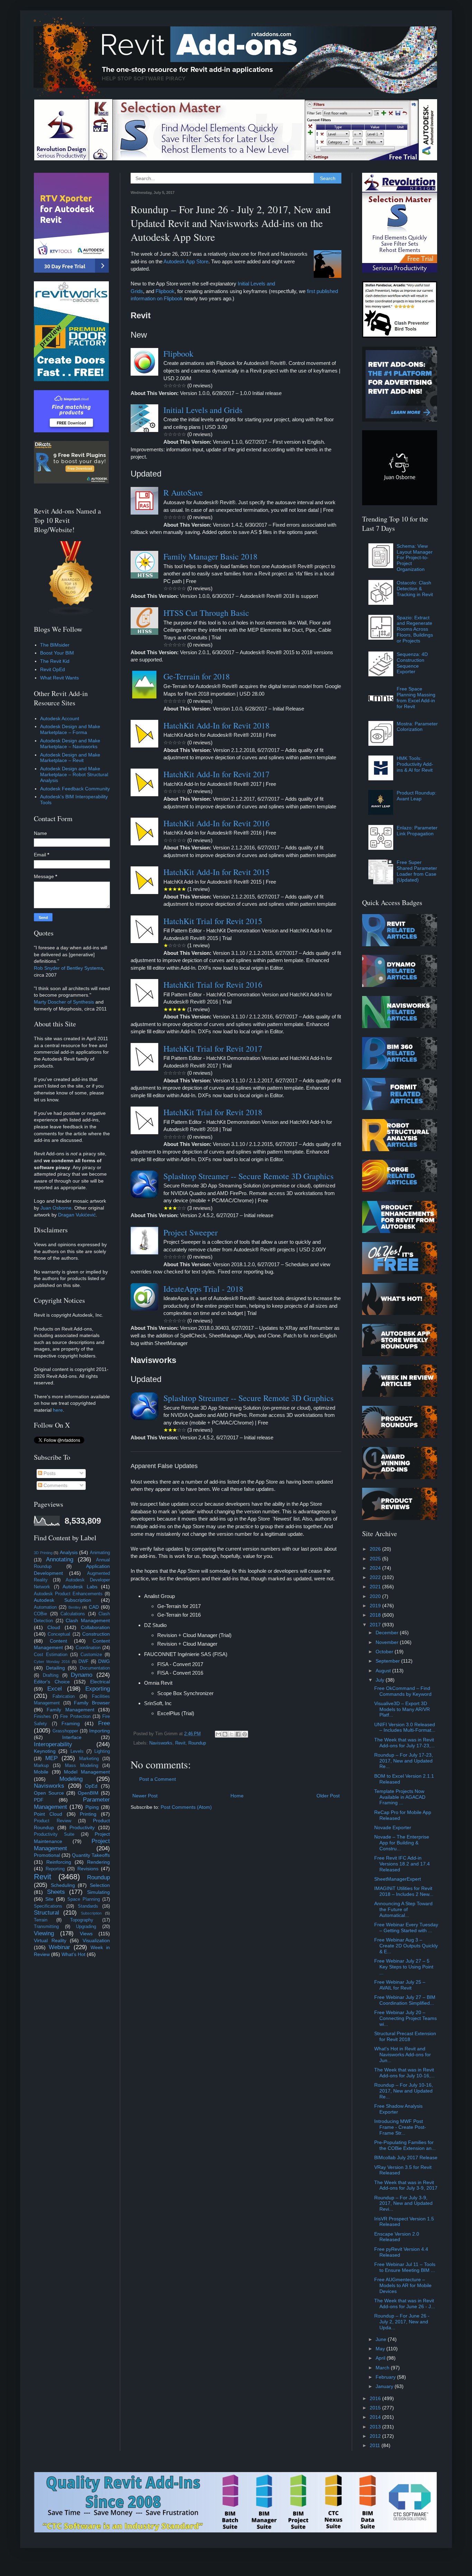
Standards (88, 1906)
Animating (100, 1553)
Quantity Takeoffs (91, 1855)
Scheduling (63, 1885)
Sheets (56, 1892)
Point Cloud (48, 1814)
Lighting (102, 1751)
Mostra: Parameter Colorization (417, 727)
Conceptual (59, 1634)
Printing (88, 1814)
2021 (376, 1587)
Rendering (98, 1862)
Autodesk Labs (80, 1587)
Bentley (75, 1607)
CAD (94, 1607)
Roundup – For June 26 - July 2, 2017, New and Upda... (402, 2322)
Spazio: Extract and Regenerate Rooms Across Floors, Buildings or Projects (415, 629)
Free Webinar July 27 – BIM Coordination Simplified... (405, 2000)
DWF (83, 1662)
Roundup (197, 1743)
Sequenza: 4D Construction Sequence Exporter (412, 663)
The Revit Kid (55, 661)
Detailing (55, 1668)
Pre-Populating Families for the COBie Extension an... (405, 2145)
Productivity (82, 1827)
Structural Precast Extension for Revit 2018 (405, 2036)
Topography (82, 1920)
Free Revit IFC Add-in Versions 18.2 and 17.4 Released (402, 1864)
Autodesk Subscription (63, 1600)
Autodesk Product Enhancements (68, 1594)
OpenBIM (88, 1793)
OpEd (91, 1786)
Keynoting (45, 1751)
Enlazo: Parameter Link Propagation (417, 831)
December (388, 1633)
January (385, 2386)
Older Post (328, 1796)
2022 (376, 1577)
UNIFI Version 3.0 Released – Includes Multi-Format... (405, 1727)
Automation (45, 1607)
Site (49, 1899)
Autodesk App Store (186, 261)
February (386, 2377)
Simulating (98, 1892)
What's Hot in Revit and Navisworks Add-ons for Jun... (403, 2055)
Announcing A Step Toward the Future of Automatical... (403, 1909)
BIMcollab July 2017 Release (406, 2157)
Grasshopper (65, 1731)
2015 (376, 2408)
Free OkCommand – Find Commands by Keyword (403, 1691)
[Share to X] (232, 1734)
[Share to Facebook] (238, 1734)
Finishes (42, 1717)
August (384, 1671)
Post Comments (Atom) (186, 1807)
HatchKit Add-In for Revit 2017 (216, 774)
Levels (77, 1751)
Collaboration (95, 1627)
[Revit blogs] (71, 614)
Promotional (47, 1855)
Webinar (59, 1947)
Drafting (51, 1675)
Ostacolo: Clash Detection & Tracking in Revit (415, 589)
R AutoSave (183, 492)
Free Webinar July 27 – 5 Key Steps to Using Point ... (404, 1967)
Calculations (73, 1614)
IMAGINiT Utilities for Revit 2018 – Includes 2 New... (404, 1891)
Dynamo (82, 1675)
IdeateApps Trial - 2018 (203, 1289)
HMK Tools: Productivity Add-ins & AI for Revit (415, 764)
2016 (376, 2398)
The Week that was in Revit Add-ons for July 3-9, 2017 (406, 2185)
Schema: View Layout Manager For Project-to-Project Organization (415, 558)
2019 (376, 1606)
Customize (91, 1655)
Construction (96, 1634)
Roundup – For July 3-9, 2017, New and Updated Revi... (403, 2203)
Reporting (55, 1869)
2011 (376, 2445)
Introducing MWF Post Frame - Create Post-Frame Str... (400, 2127)
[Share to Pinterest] (245, 1734)
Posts (49, 1473)
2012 (376, 2436)
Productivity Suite (54, 1834)
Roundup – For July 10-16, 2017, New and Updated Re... (404, 2091)
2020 (376, 1596)
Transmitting (46, 1927)
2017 (376, 1625)
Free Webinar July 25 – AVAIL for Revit (400, 1985)
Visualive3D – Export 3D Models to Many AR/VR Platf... (402, 1709)
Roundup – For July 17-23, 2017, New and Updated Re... (404, 1761)
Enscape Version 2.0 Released (397, 2237)
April (381, 2358)
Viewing (44, 1933)
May (381, 2349)
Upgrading (86, 1927)
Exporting (98, 1689)
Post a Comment (158, 1779)
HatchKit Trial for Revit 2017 (213, 1049)
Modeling (71, 1779)
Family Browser (92, 1703)
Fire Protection (75, 1717)
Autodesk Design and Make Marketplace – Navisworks (70, 744)
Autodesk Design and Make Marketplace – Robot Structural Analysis (74, 774)
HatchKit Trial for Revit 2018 (213, 1112)
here (58, 1410)
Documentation (95, 1668)
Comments (55, 1485)
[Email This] (218, 1734)
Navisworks (161, 1743)
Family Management (70, 1710)
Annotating (60, 1559)
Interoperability (53, 1744)
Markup (41, 1766)
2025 (376, 1559)
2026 (376, 1549)
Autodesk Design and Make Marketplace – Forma (70, 729)
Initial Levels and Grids (203, 410)
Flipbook (165, 291)
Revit (180, 1743)
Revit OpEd (53, 669)
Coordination (88, 1648)
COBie (40, 1614)
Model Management (87, 1772)
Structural (46, 1913)
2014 (376, 2417)
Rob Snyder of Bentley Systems (68, 968)
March (383, 2368)
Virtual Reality (50, 1940)
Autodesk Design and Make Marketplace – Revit (70, 758)
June (382, 2339)
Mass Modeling (82, 1766)
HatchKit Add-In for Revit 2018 (216, 725)
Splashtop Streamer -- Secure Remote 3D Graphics (248, 1176)
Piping (92, 1807)
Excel (55, 1689)
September (388, 1661)
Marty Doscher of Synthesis (64, 1002)
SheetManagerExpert (398, 1879)
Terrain (41, 1920)
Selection (100, 1885)
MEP (51, 1758)
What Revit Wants (59, 678)
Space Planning (84, 1899)
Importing (100, 1731)
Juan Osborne (56, 1208)
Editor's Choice (52, 1682)
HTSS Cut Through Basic (206, 613)
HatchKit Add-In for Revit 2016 (216, 823)
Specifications (48, 1906)
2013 (376, 2427)
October (385, 1652)
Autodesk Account (60, 718)
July (381, 1680)
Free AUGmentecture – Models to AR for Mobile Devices (403, 2285)
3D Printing (43, 1553)
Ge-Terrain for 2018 (197, 676)
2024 (376, 1568)
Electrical (100, 1682)
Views (86, 1934)
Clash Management (88, 1620)
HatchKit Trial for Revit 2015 (213, 921)
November (388, 1642)
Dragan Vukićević (77, 1215)
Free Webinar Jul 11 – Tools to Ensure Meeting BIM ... (405, 2267)
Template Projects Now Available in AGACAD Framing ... (400, 1797)
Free (104, 1723)
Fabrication (64, 1696)
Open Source (49, 1793)
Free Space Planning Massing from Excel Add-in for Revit (416, 697)
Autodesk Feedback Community (75, 789)
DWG (104, 1661)
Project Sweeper (191, 1232)
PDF (39, 1800)
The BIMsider (55, 645)
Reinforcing (59, 1862)
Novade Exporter (393, 1827)
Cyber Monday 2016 (52, 1662)
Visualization (96, 1940)
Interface (72, 1737)
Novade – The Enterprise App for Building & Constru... (402, 1843)
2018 (376, 1615)
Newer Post (145, 1796)
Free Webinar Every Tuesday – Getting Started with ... (406, 1928)
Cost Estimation (51, 1655)
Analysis (69, 1552)
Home (237, 1796)
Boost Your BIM (57, 653)
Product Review (53, 1821)
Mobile (41, 1772)
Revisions (88, 1869)
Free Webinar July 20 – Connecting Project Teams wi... (405, 2018)
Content (58, 1641)
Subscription (91, 1913)
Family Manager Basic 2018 (210, 556)
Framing (71, 1723)
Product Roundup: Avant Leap (417, 796)
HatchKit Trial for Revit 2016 (213, 985)
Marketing (89, 1759)
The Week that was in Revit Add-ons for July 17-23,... (404, 1743)
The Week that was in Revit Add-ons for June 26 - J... (405, 2304)
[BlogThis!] (225, 1734)
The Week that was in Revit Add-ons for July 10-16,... (404, 2073)
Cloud (54, 1627)
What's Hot (73, 1954)
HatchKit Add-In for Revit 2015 (216, 872)
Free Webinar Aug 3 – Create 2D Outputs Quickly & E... (406, 1946)
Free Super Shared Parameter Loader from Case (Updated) (417, 871)
